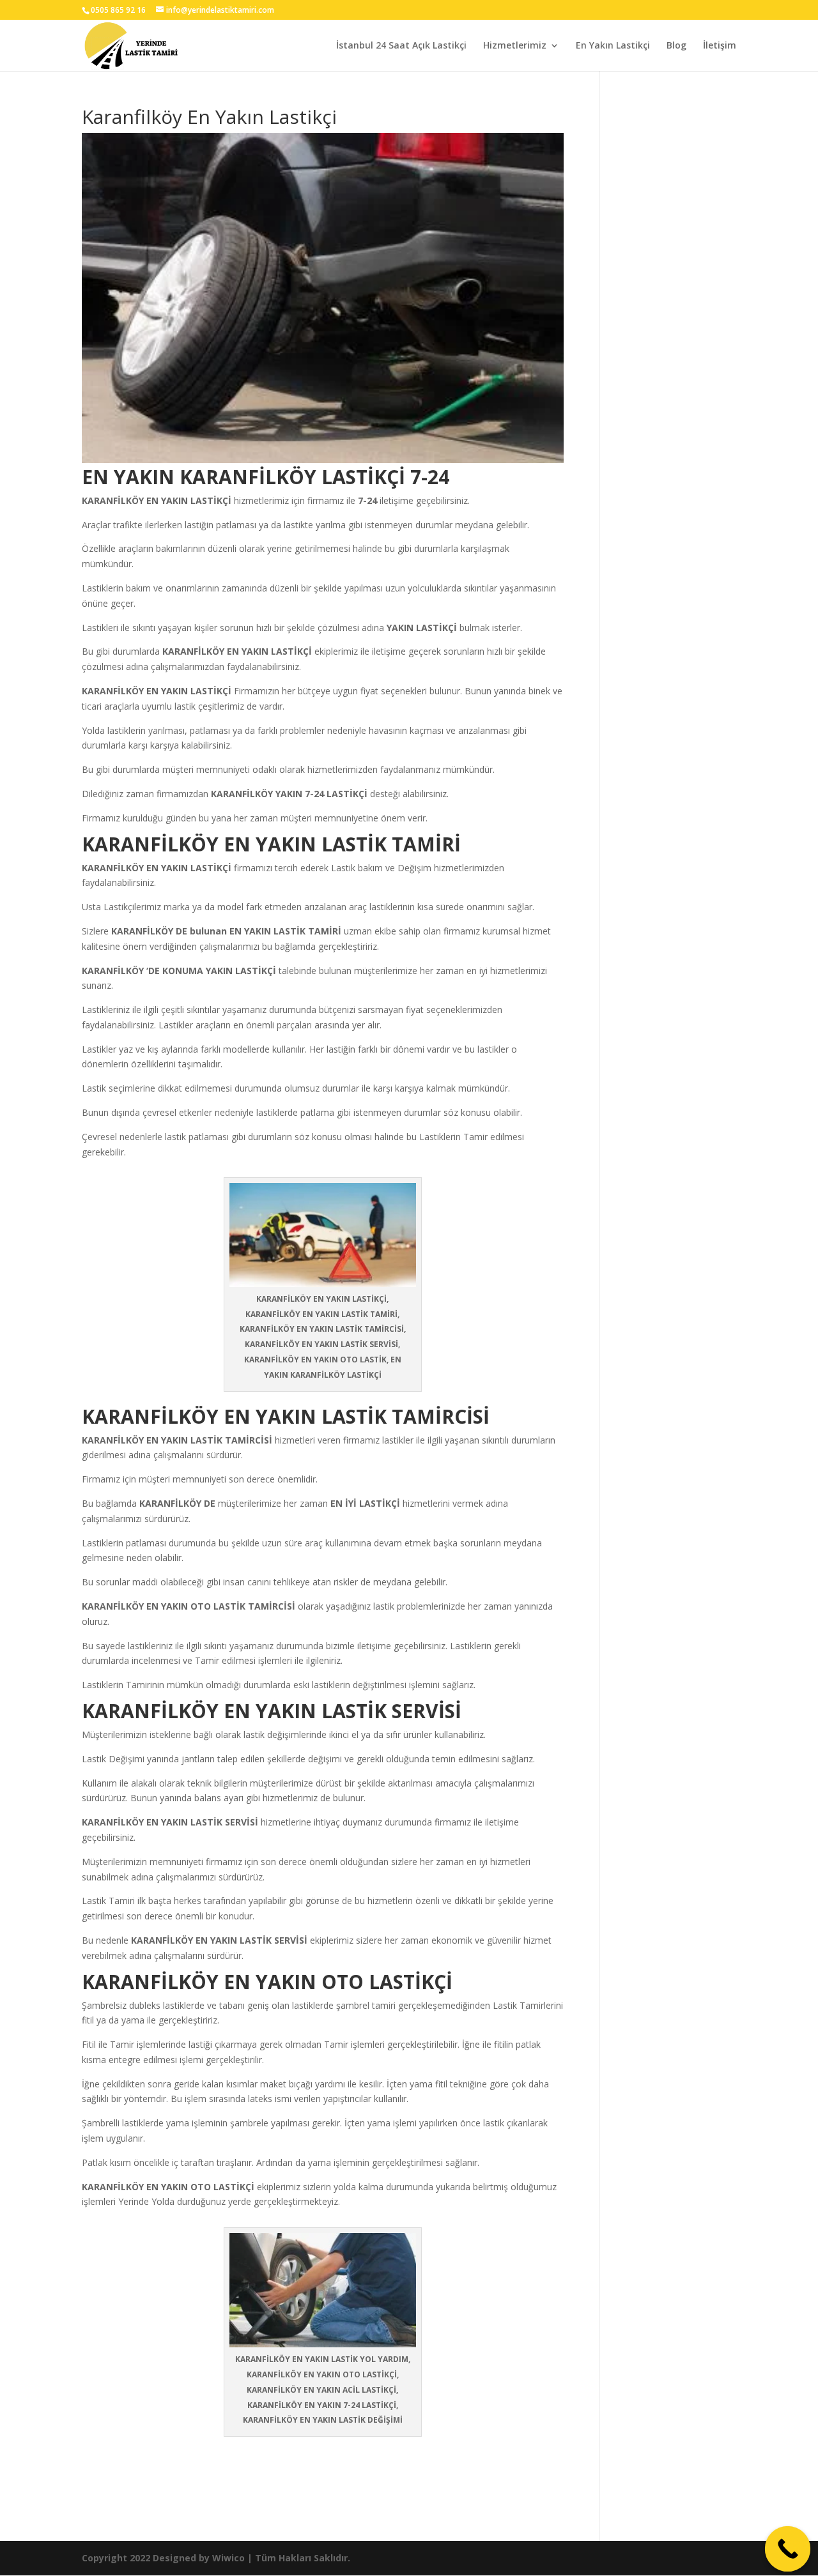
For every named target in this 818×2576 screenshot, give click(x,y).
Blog (676, 46)
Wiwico (228, 2558)
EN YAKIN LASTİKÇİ (189, 500)
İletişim (720, 46)
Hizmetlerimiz (515, 46)
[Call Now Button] (788, 2549)
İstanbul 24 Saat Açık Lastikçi (401, 46)
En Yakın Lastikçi (613, 46)
